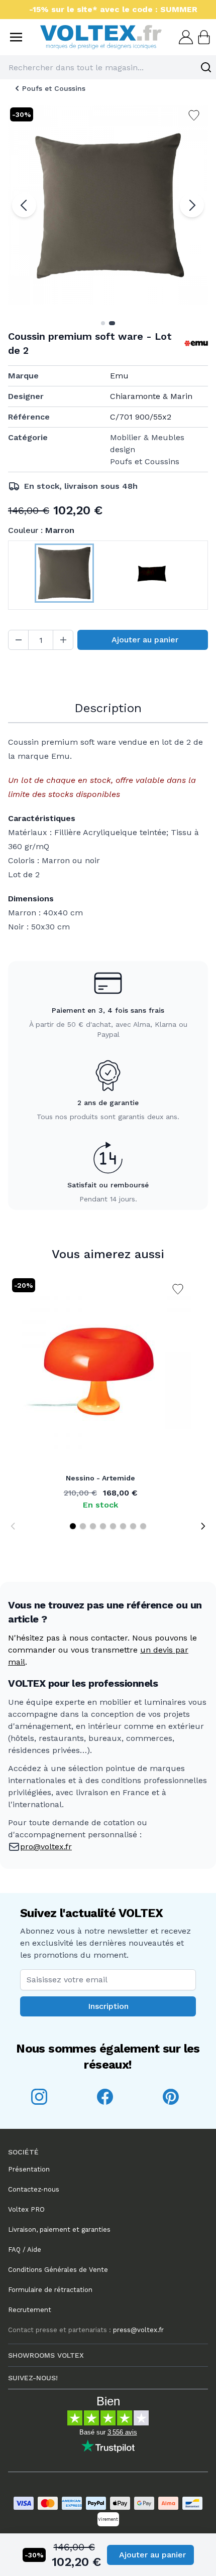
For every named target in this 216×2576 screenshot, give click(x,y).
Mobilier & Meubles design (147, 443)
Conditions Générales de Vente (58, 2270)
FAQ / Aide (25, 2250)
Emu (119, 376)
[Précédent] (24, 205)
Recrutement (30, 2310)
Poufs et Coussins (54, 88)
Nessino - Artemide (100, 1478)
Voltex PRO (26, 2209)
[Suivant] (192, 205)
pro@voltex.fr (46, 1847)
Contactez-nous (34, 2189)
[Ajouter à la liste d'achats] (178, 1289)
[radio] (64, 575)
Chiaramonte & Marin (151, 396)
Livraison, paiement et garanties (59, 2229)
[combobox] (108, 67)
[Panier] (203, 37)
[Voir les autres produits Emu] (196, 343)
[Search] (206, 67)
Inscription (108, 2006)
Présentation (29, 2169)
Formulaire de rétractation (50, 2290)
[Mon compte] (185, 37)
